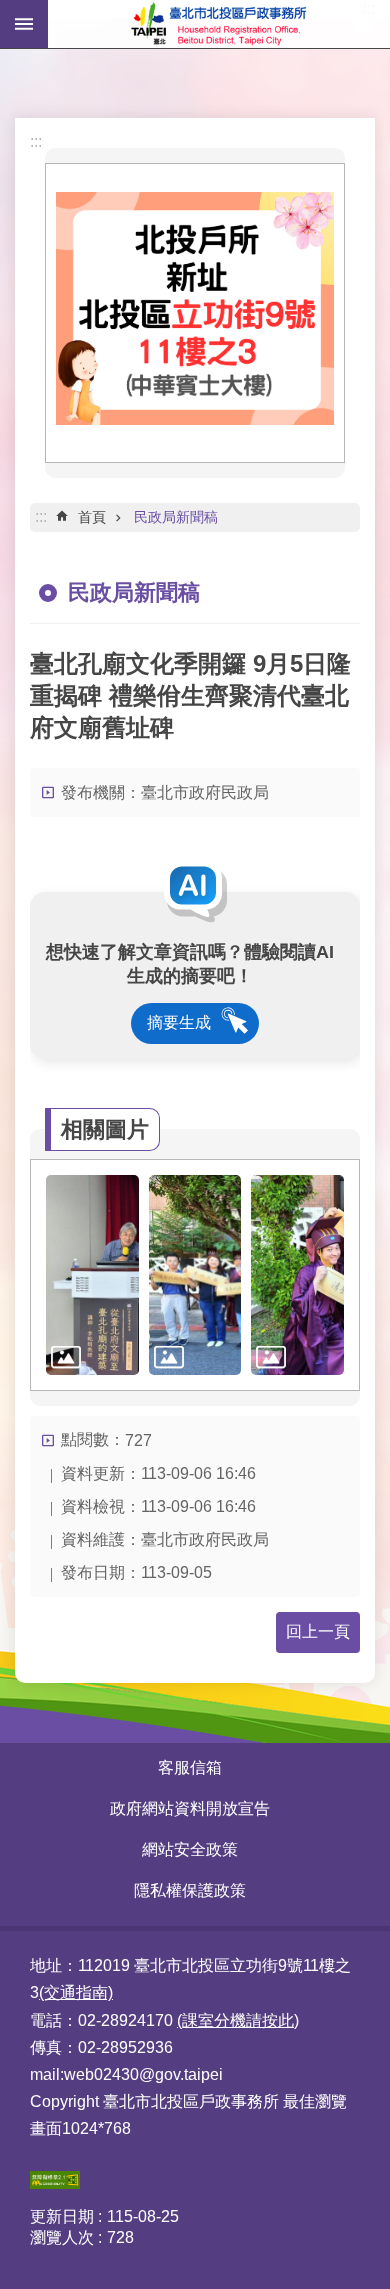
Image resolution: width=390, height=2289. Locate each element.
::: (36, 141)
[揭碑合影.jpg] (195, 1275)
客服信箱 (190, 1767)
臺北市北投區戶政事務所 (219, 24)
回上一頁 (318, 1631)
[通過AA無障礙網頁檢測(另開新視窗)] (55, 2183)
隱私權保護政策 (190, 1890)
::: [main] (41, 516)
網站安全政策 (190, 1849)
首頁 (92, 517)
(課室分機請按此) (238, 2020)
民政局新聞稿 (176, 517)
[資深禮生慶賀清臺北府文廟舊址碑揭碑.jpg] (297, 1275)
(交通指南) (76, 1992)
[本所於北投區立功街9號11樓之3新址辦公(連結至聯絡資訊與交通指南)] (195, 419)
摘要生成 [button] (179, 1022)
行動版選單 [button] (24, 24)
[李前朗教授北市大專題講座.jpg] (92, 1275)
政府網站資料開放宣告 (190, 1808)
